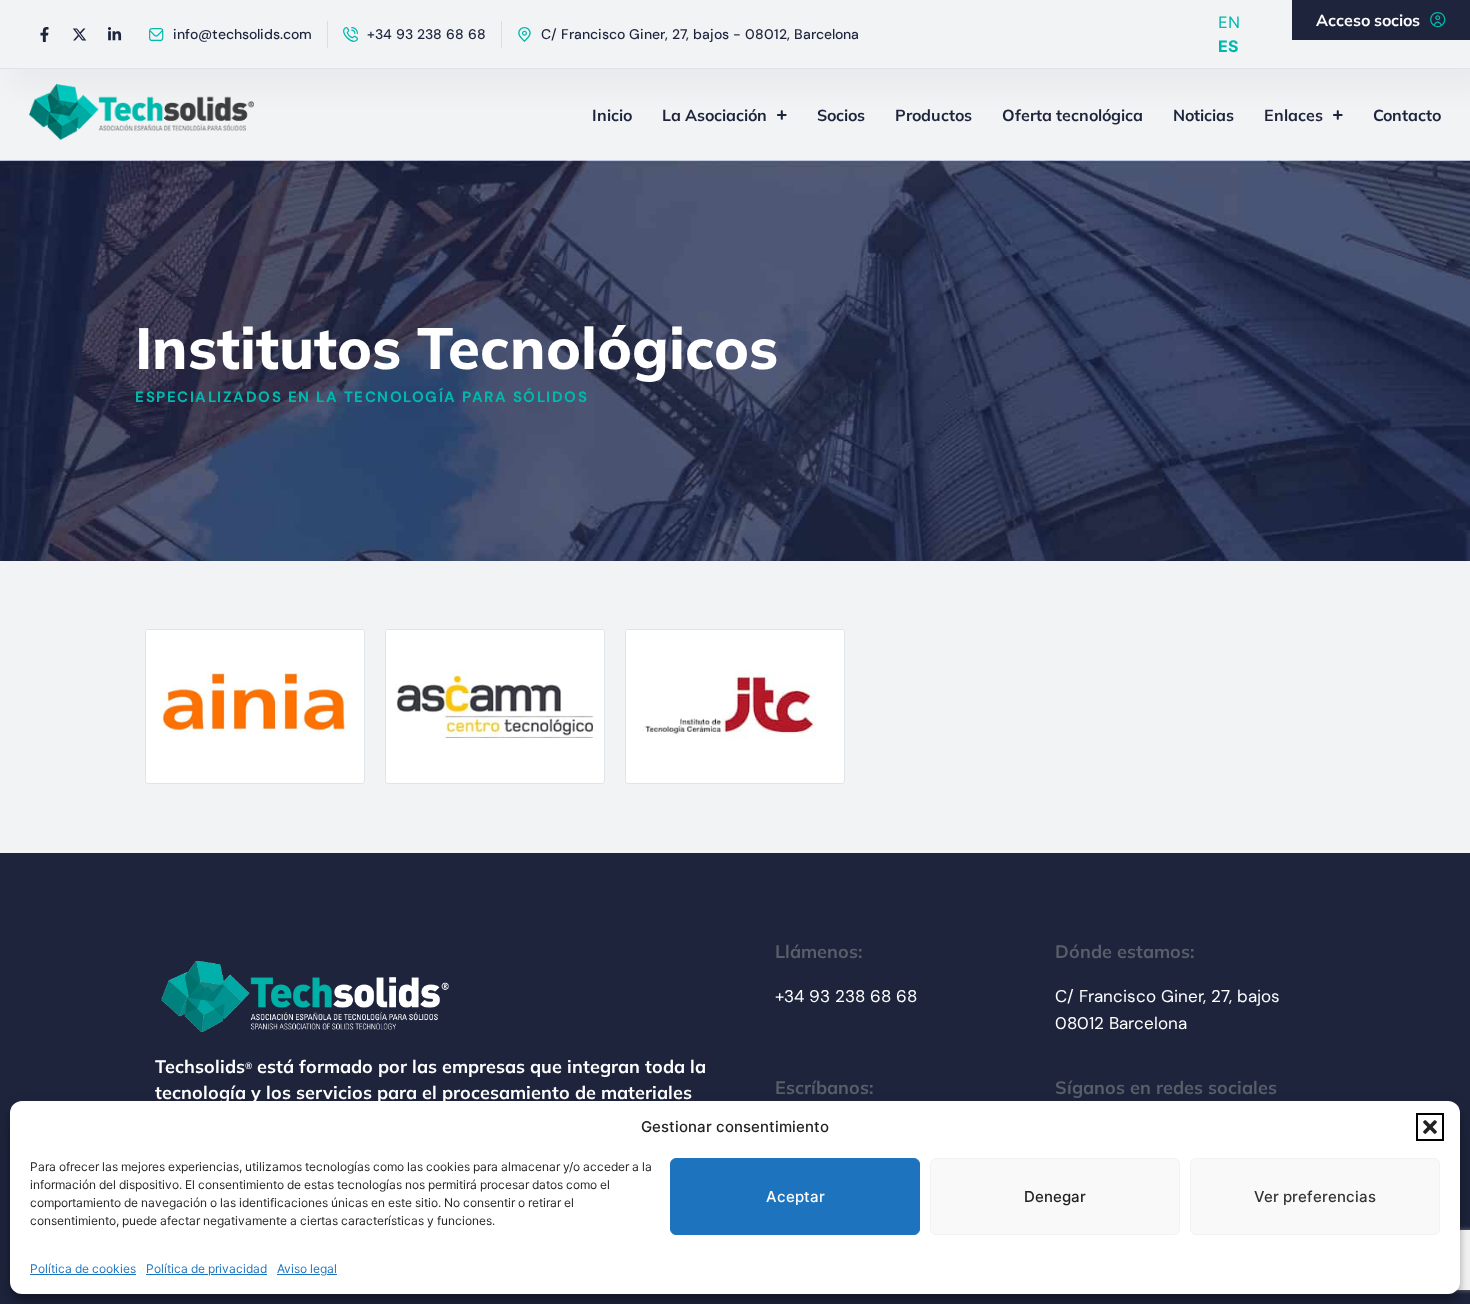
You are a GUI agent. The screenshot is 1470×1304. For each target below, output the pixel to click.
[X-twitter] (79, 34)
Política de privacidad (206, 1268)
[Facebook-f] (44, 34)
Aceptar (795, 1196)
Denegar (1055, 1196)
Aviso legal (307, 1268)
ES (1228, 46)
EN (1229, 22)
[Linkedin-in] (114, 34)
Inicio (612, 115)
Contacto (1407, 115)
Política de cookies (83, 1268)
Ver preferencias (1315, 1196)
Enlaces (1293, 115)
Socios (841, 115)
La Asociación (714, 115)
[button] (1430, 1127)
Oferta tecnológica (1072, 115)
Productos (933, 115)
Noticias (1203, 115)
